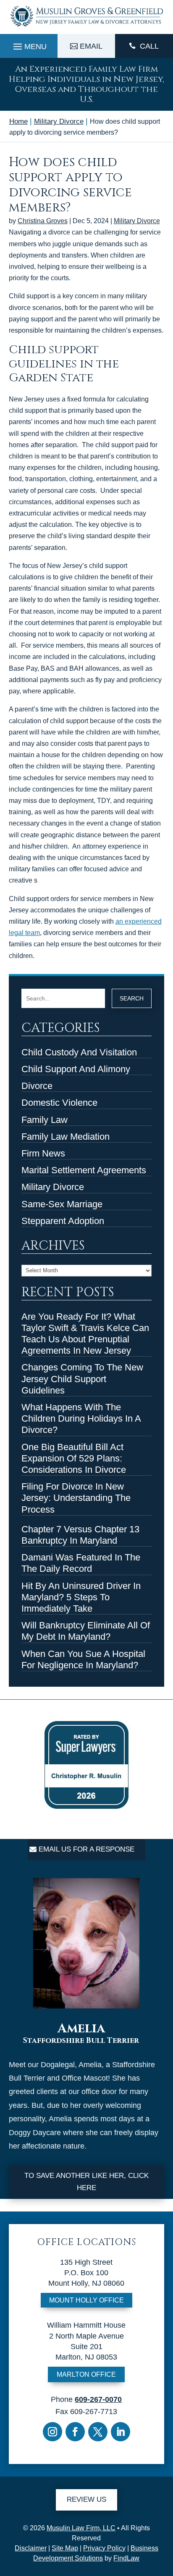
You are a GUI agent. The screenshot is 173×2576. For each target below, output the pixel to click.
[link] (87, 27)
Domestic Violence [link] (59, 1103)
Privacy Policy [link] (104, 2548)
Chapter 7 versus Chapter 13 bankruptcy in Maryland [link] (80, 1535)
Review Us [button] (86, 2499)
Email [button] (91, 46)
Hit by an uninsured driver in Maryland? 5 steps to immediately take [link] (81, 1597)
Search (132, 998)
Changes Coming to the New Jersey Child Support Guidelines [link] (82, 1379)
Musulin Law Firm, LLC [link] (81, 2528)
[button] (29, 44)
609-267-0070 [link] (98, 2399)
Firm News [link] (43, 1153)
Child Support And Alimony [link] (76, 1069)
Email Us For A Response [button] (86, 1849)
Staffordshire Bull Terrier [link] (81, 2041)
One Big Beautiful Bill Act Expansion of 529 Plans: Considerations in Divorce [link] (74, 1458)
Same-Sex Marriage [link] (62, 1204)
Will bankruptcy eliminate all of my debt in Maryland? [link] (86, 1631)
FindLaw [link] (126, 2558)
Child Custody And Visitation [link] (79, 1052)
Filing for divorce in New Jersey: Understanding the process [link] (76, 1498)
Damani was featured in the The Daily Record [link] (81, 1563)
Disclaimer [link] (31, 2548)
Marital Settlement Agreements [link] (84, 1170)
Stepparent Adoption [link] (63, 1221)
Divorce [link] (37, 1086)
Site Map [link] (65, 2548)
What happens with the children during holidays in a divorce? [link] (81, 1418)
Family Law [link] (45, 1120)
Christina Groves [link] (43, 221)
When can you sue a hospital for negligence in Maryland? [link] (83, 1659)
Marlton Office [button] (86, 2374)
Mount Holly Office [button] (86, 2300)
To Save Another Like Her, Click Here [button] (86, 2182)
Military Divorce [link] (137, 221)
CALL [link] (149, 46)
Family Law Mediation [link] (66, 1137)
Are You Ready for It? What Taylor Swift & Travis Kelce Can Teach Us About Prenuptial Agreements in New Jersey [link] (85, 1334)
